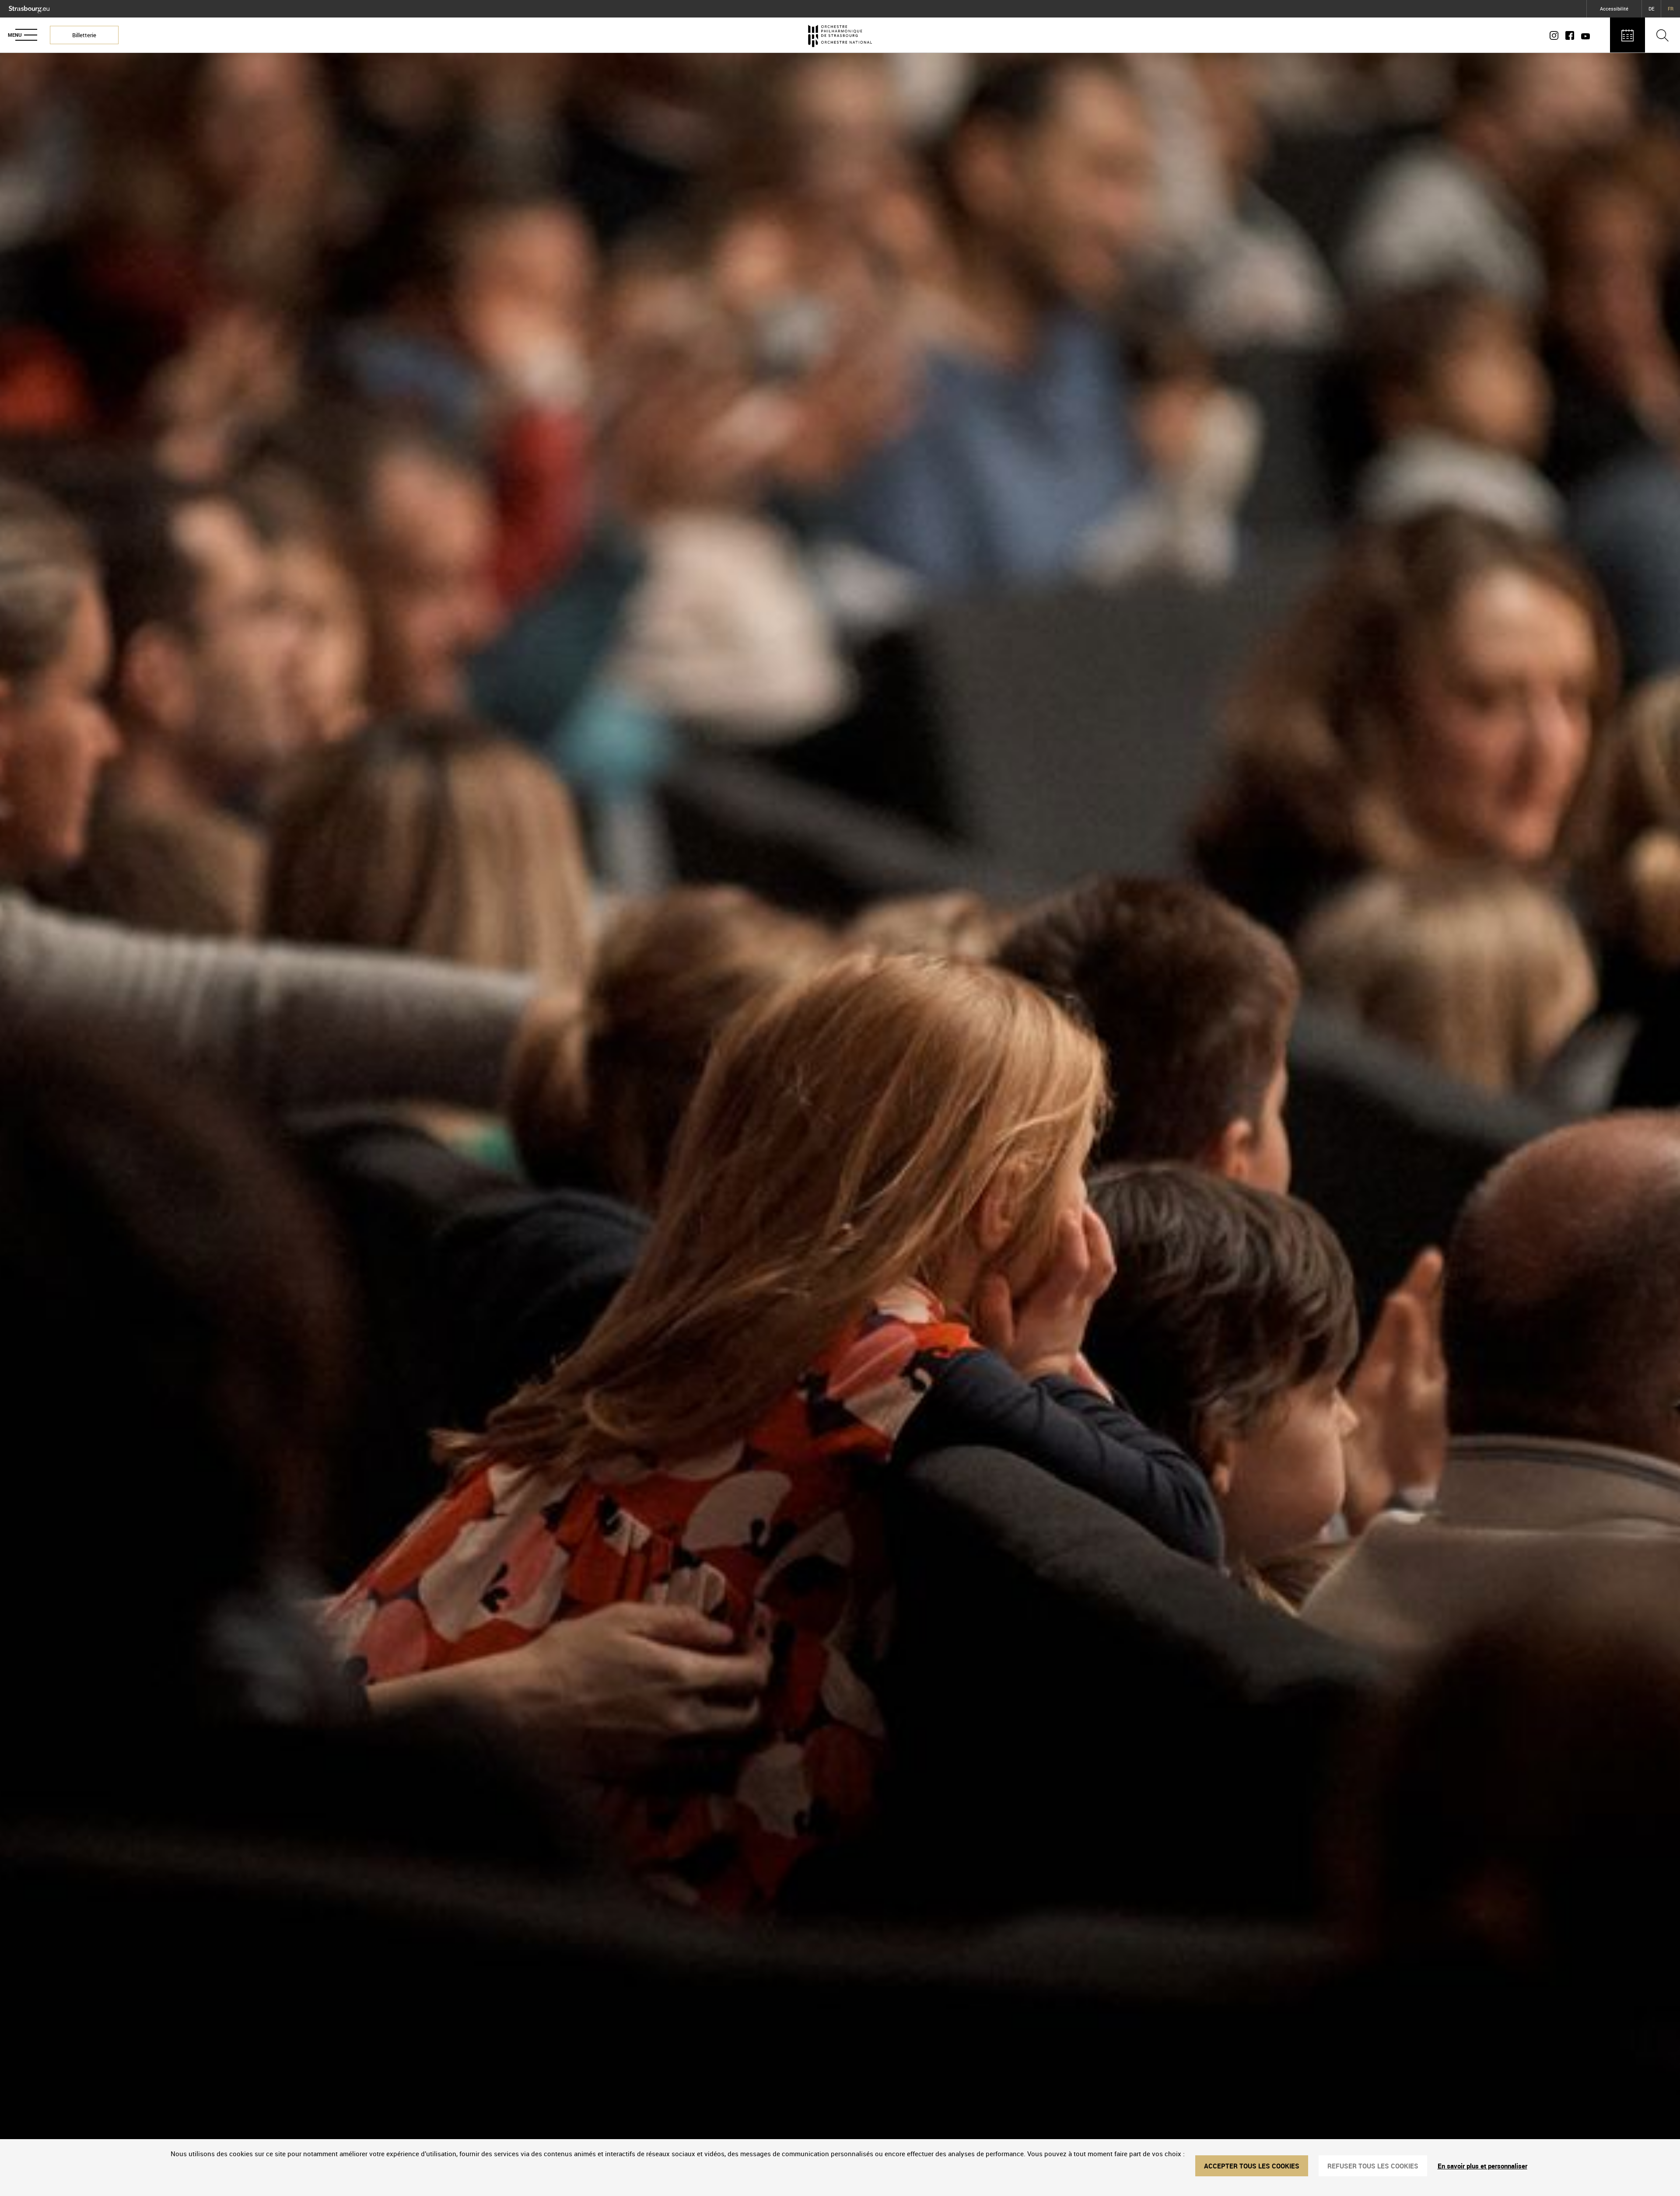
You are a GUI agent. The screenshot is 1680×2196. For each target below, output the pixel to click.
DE (1651, 9)
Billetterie (84, 35)
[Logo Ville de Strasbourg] (29, 7)
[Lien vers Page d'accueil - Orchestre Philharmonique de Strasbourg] (840, 35)
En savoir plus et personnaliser (1482, 2166)
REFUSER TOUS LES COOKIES (1373, 2166)
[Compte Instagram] (1556, 35)
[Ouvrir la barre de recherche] (1662, 35)
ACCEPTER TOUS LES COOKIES (1252, 2166)
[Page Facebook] (1570, 35)
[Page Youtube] (1584, 35)
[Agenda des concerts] (1627, 35)
